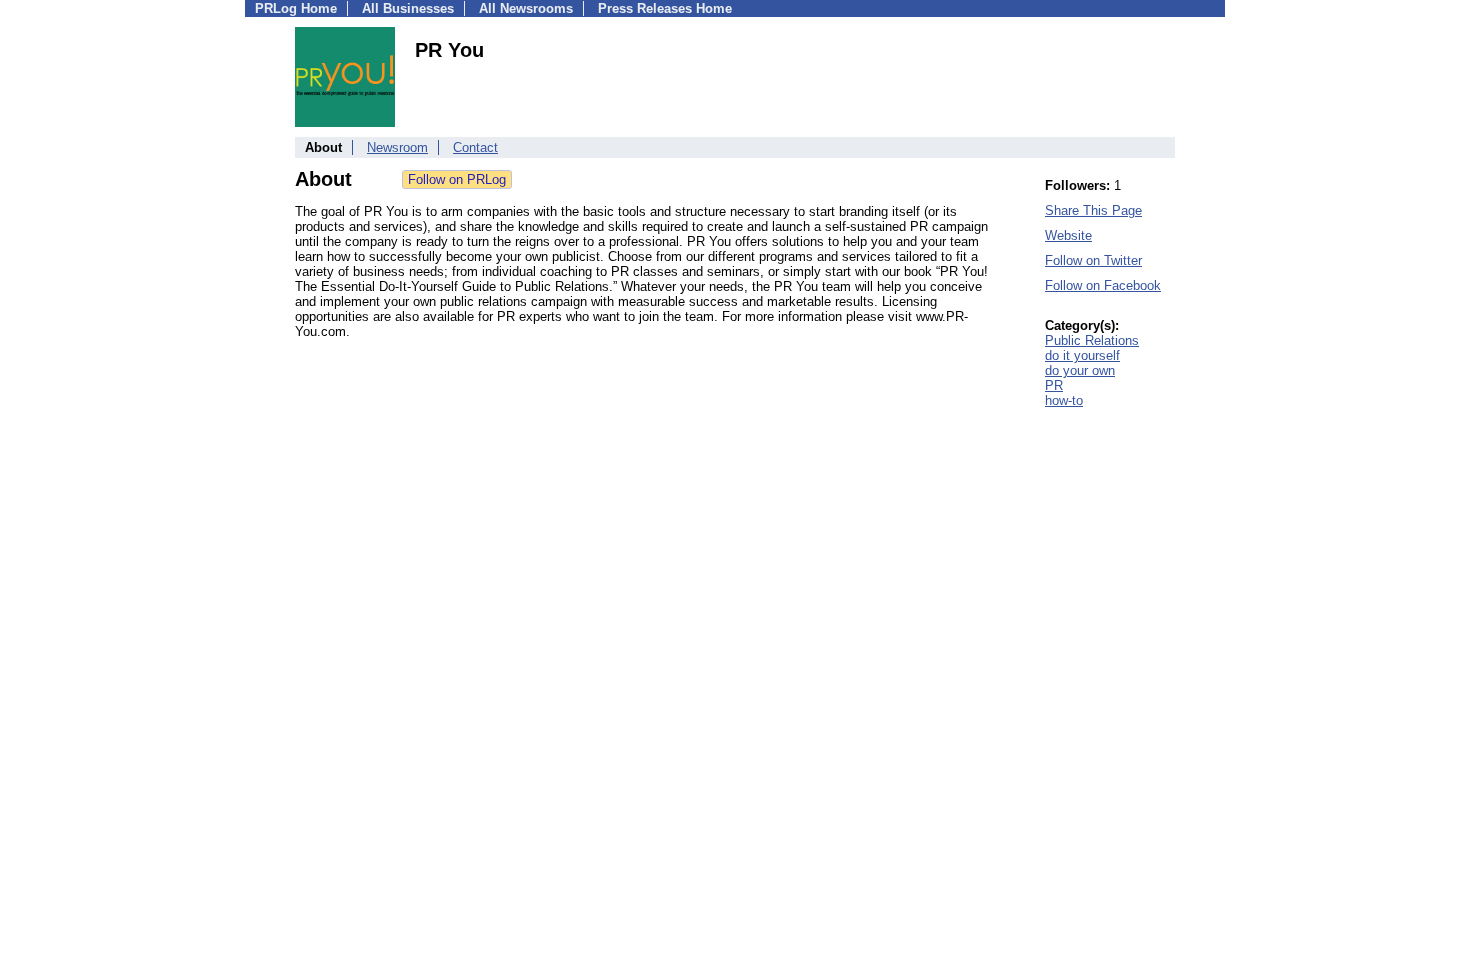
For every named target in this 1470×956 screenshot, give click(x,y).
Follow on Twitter (1093, 260)
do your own (1080, 370)
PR (1054, 385)
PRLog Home (296, 8)
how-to (1064, 400)
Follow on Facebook (1103, 285)
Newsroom (397, 147)
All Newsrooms (526, 8)
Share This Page (1093, 210)
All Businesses (408, 8)
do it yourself (1082, 355)
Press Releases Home (665, 8)
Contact (475, 147)
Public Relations (1092, 340)
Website (1068, 235)
